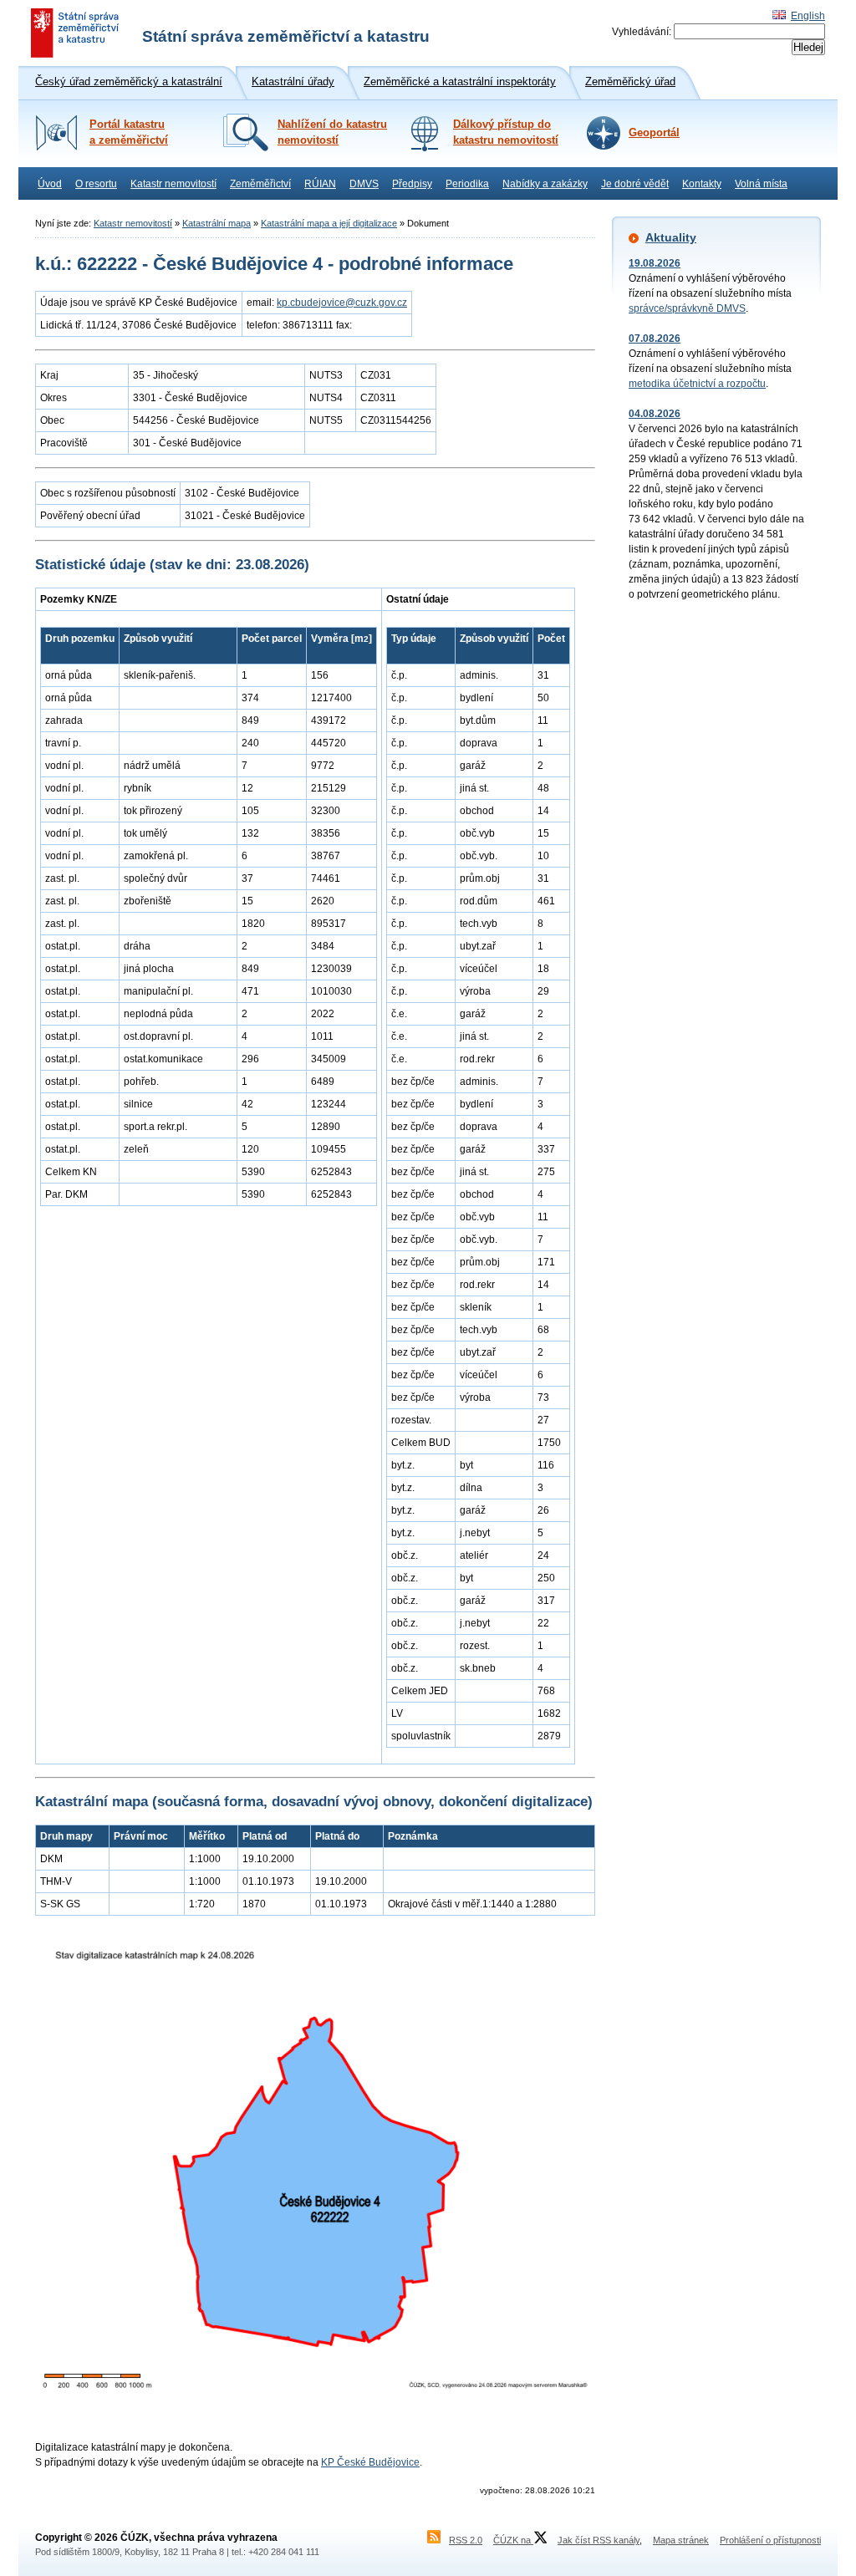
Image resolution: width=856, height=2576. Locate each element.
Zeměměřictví (260, 184)
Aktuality (671, 237)
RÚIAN (320, 184)
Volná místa (761, 184)
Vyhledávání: (642, 32)
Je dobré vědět (635, 184)
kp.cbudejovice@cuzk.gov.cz (342, 303)
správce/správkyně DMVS (687, 308)
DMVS (364, 184)
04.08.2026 (655, 414)
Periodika (467, 184)
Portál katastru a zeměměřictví (129, 132)
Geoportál (654, 133)
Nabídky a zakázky (545, 184)
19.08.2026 (655, 263)
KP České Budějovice (370, 2462)
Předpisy (412, 184)
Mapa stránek (681, 2540)
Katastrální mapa (217, 223)
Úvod (50, 184)
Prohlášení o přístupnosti (770, 2540)
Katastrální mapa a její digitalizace (329, 223)
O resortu (96, 184)
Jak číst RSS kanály (599, 2540)
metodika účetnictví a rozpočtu (697, 384)
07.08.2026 (655, 339)
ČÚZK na (513, 2540)
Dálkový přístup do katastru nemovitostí (506, 132)
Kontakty (702, 184)
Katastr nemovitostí (173, 184)
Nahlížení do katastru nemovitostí (332, 132)
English (808, 16)
